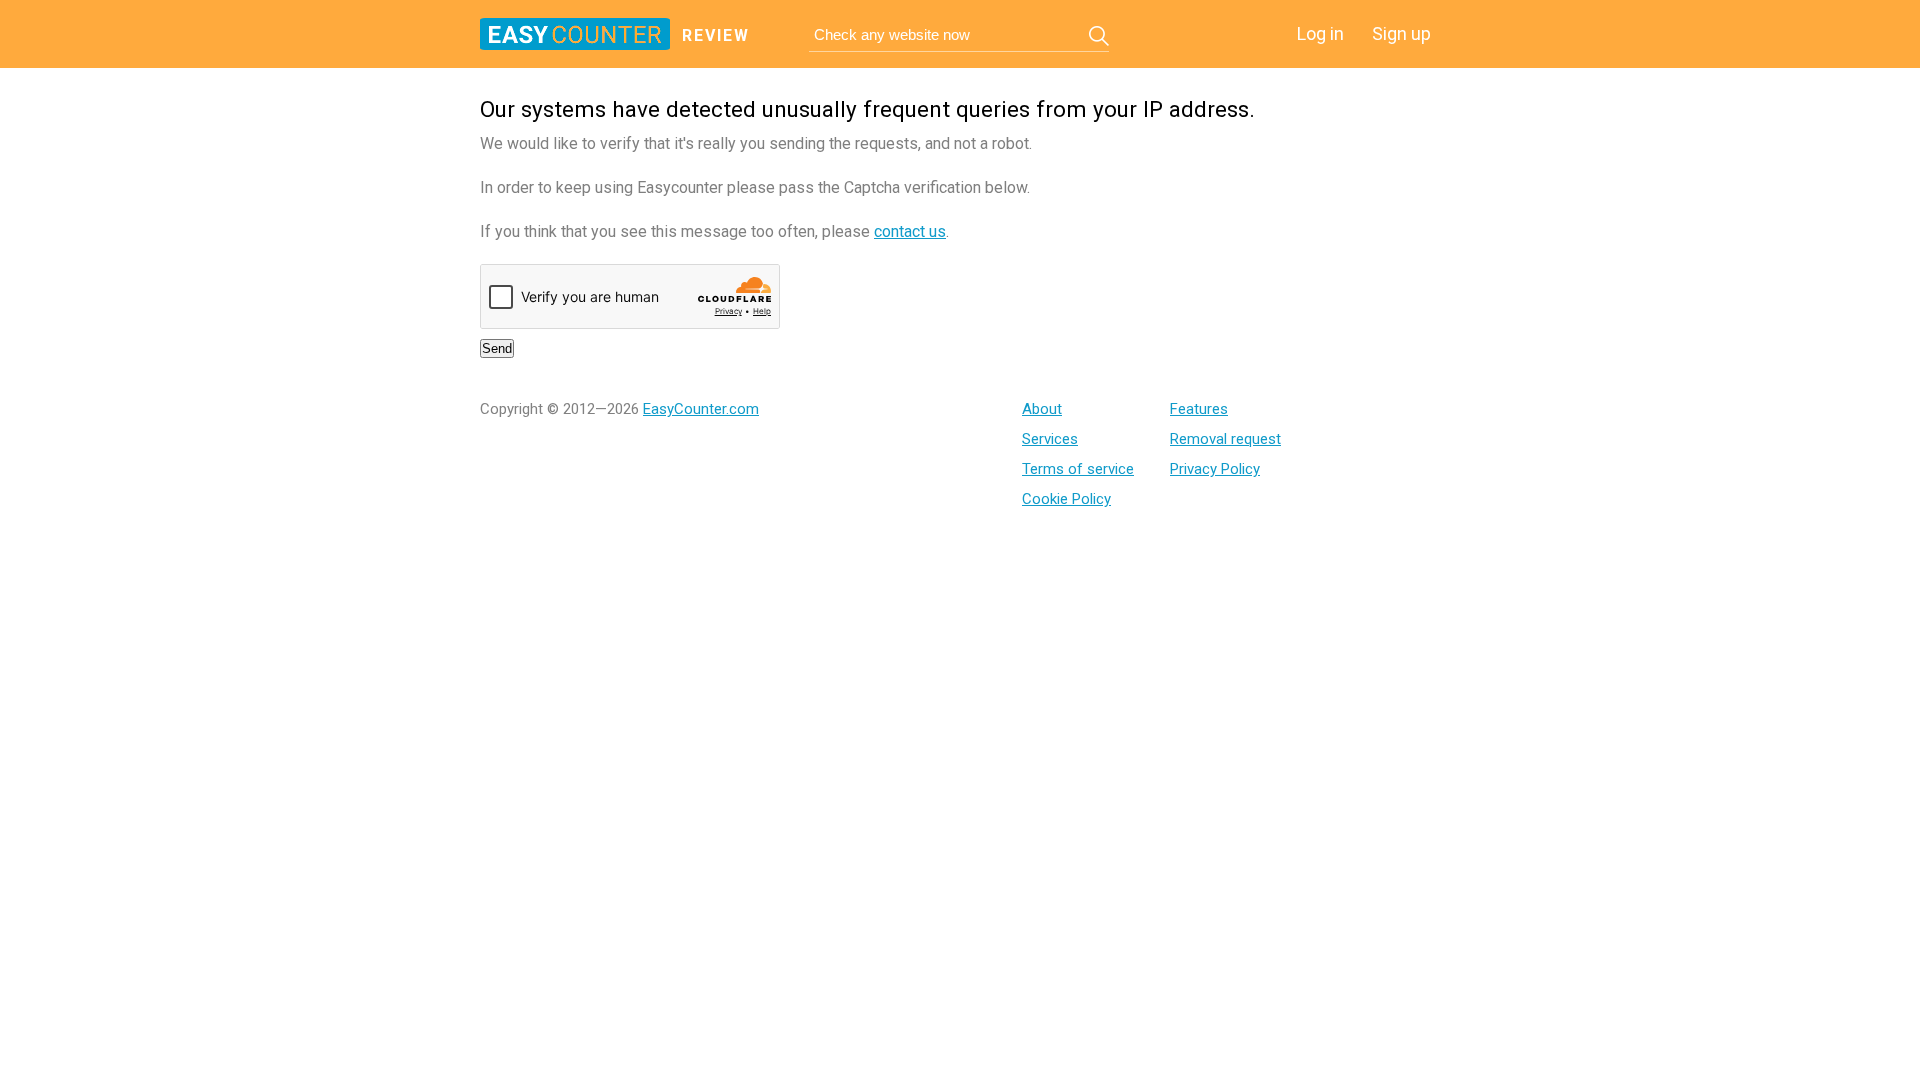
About (1042, 409)
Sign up (1401, 33)
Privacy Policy (1215, 469)
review (716, 35)
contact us (910, 231)
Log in (1320, 33)
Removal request (1225, 439)
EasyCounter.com (701, 409)
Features (1199, 409)
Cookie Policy (1066, 499)
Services (1050, 439)
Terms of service (1078, 469)
